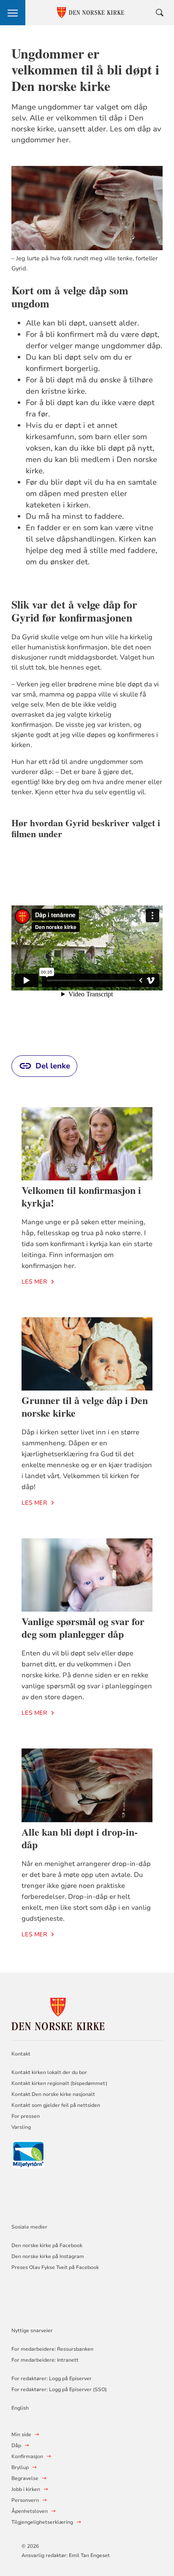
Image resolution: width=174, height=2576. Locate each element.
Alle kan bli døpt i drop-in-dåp (80, 1838)
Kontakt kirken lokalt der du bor (50, 2072)
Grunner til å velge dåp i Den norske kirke (85, 1406)
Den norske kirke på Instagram (48, 2256)
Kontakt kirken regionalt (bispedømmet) (59, 2083)
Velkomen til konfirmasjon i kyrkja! (81, 1196)
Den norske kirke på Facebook (47, 2245)
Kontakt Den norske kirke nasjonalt (53, 2094)
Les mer (34, 1282)
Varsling (21, 2127)
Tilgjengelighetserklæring (42, 2522)
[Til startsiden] (58, 2013)
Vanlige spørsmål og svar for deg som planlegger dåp (83, 1627)
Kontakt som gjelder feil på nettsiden (56, 2105)
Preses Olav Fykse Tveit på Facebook (55, 2267)
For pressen (26, 2116)
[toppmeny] (13, 13)
